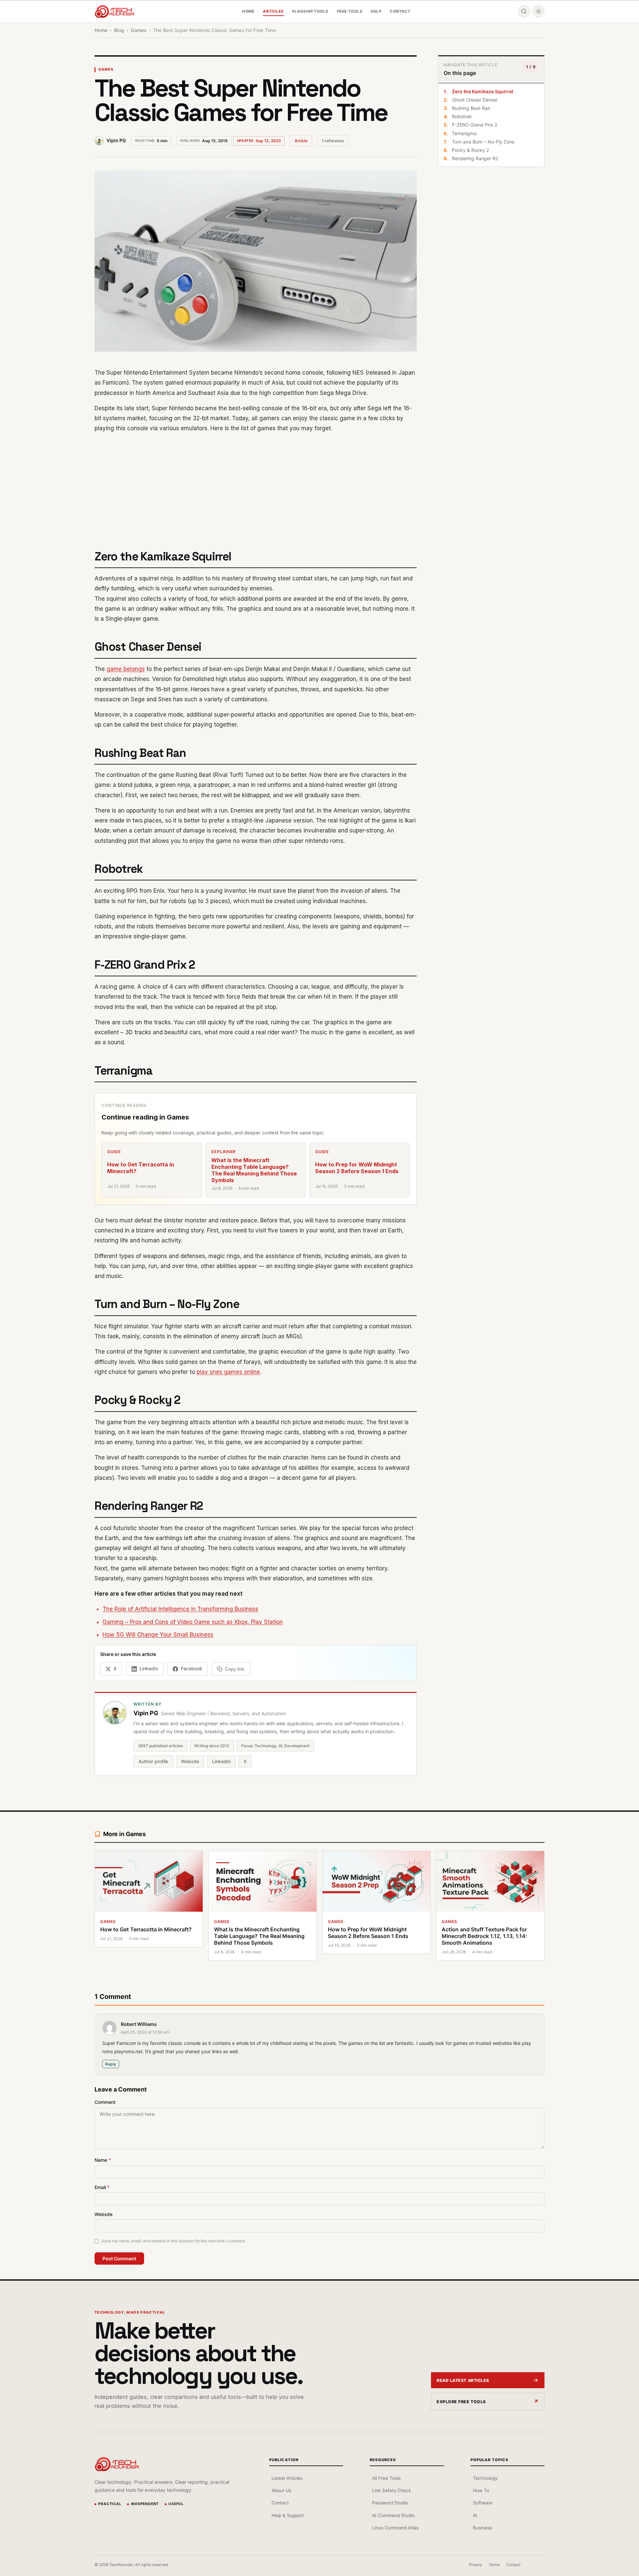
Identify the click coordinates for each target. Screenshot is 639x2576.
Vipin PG (116, 140)
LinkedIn (221, 1761)
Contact (400, 11)
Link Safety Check (392, 2490)
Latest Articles (287, 2478)
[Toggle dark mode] (538, 11)
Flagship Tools (310, 11)
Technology (485, 2478)
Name (103, 2160)
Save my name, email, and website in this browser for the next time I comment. (174, 2241)
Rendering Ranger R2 (475, 158)
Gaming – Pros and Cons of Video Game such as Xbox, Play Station (193, 1622)
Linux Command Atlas (395, 2528)
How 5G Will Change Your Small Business (158, 1635)
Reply (111, 2064)
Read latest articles (463, 2380)
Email (102, 2187)
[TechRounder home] (117, 2464)
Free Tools (350, 11)
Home (248, 11)
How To (481, 2490)
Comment (105, 2102)
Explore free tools (461, 2402)
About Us (281, 2490)
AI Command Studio (393, 2515)
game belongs (126, 669)
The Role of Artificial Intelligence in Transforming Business (180, 1609)
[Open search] (524, 11)
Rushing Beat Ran (471, 108)
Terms (494, 2565)
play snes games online (228, 1372)
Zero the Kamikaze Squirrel (483, 91)
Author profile (153, 1761)
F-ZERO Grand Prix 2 (475, 125)
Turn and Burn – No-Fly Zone (483, 142)
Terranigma (464, 133)
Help (376, 11)
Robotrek (462, 116)
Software (483, 2503)
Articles (273, 11)
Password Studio (390, 2503)
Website (190, 1761)
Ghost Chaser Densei (475, 100)
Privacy (475, 2565)
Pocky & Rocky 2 (470, 150)
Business (482, 2528)
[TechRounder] (114, 11)
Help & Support (288, 2515)
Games (106, 69)
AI (475, 2515)
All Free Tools (386, 2478)
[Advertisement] (256, 487)
